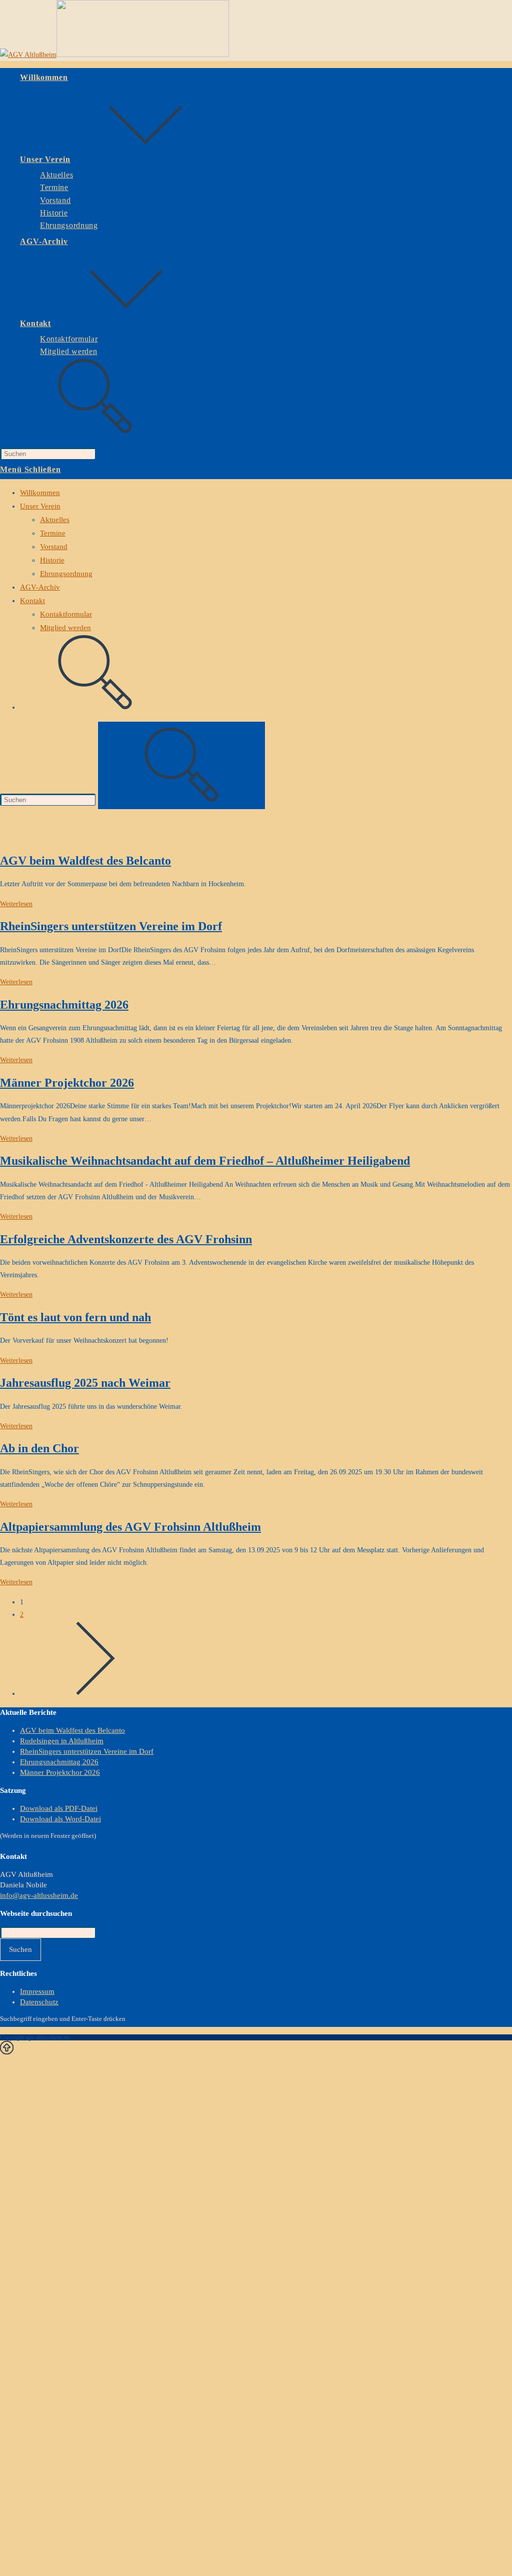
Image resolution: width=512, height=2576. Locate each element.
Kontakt (32, 601)
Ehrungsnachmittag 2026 (64, 1005)
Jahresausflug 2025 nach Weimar (85, 1383)
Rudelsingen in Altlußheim (62, 1741)
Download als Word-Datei (60, 1819)
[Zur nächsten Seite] (95, 1694)
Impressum (37, 1991)
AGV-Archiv (40, 587)
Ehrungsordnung (66, 574)
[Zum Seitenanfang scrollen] (7, 2050)
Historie (52, 560)
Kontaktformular (66, 614)
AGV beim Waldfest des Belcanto (85, 861)
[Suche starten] (181, 765)
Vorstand (54, 547)
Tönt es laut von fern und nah (75, 1317)
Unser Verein (40, 506)
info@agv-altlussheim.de (39, 1895)
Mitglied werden (65, 628)
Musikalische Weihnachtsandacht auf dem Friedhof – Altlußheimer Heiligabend (205, 1161)
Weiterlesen (16, 904)
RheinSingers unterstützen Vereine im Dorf (111, 926)
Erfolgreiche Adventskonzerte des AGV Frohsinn (126, 1239)
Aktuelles (55, 520)
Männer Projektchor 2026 (67, 1083)
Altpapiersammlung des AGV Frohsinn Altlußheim (130, 1527)
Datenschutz (39, 2002)
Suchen (20, 1949)
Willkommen (40, 493)
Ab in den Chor (39, 1448)
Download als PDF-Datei (59, 1808)
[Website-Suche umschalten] (95, 431)
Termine (53, 533)
